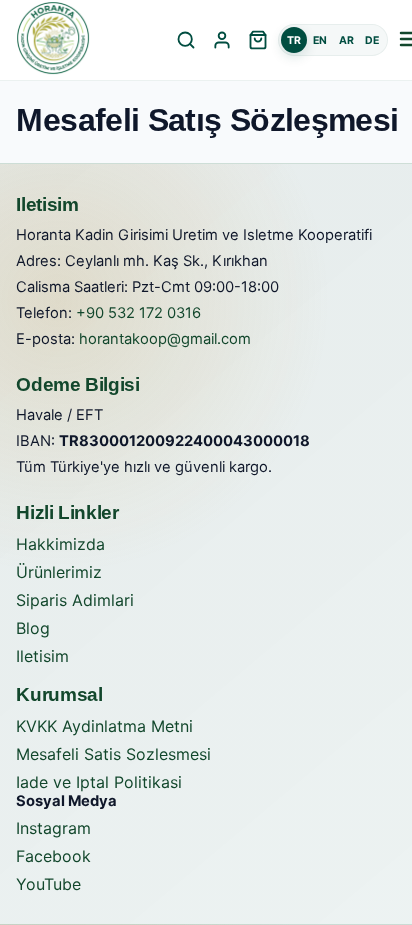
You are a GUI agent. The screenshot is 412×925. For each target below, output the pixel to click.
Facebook (53, 856)
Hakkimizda (60, 544)
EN (320, 40)
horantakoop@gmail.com (165, 339)
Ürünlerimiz (59, 572)
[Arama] (186, 40)
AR (346, 40)
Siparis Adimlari (75, 600)
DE (372, 40)
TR (294, 40)
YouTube (48, 884)
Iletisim (42, 656)
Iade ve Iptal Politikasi (99, 782)
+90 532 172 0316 (138, 313)
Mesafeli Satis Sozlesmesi (113, 754)
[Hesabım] (222, 40)
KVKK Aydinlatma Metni (104, 726)
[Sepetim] (258, 40)
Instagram (53, 828)
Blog (33, 628)
